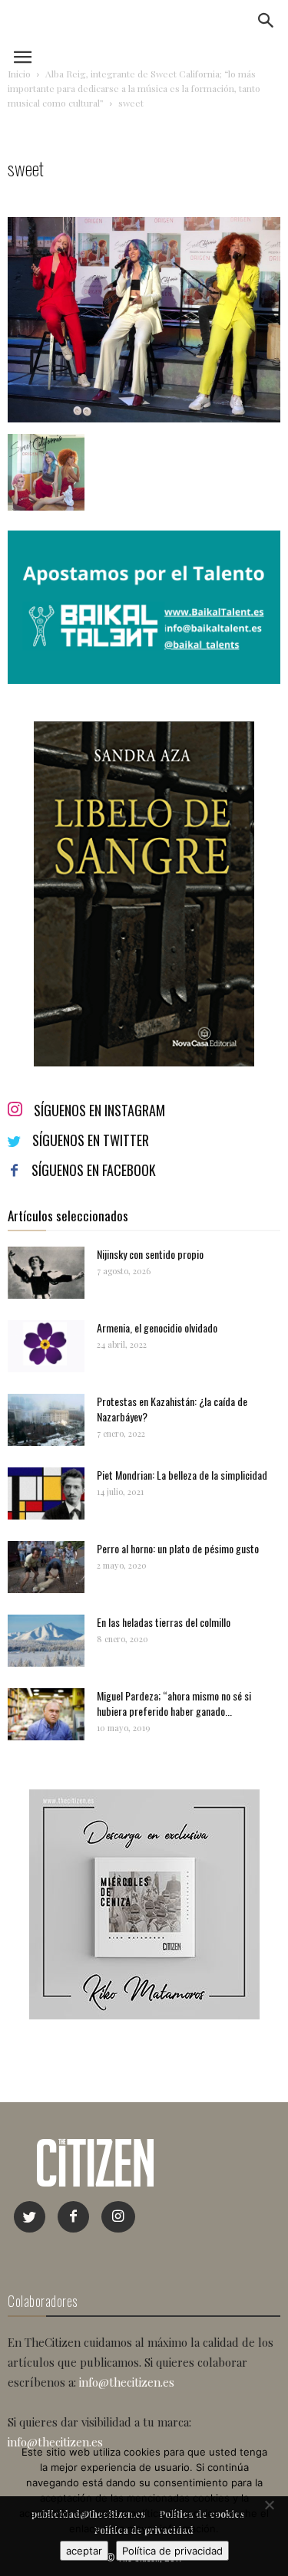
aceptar (84, 2551)
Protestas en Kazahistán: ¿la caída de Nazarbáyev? (172, 1409)
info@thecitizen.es (127, 2382)
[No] (269, 2505)
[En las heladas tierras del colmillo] (46, 1641)
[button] (266, 21)
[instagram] (118, 2217)
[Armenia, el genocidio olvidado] (46, 1347)
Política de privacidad (172, 2551)
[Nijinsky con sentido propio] (46, 1273)
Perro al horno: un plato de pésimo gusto (178, 1548)
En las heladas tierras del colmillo (164, 1622)
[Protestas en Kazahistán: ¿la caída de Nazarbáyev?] (46, 1420)
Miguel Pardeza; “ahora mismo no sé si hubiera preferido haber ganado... (174, 1703)
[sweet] (144, 418)
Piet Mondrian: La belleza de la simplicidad (182, 1475)
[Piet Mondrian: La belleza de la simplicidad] (46, 1494)
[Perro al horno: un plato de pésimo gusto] (46, 1567)
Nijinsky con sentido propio (150, 1254)
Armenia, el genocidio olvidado (157, 1327)
